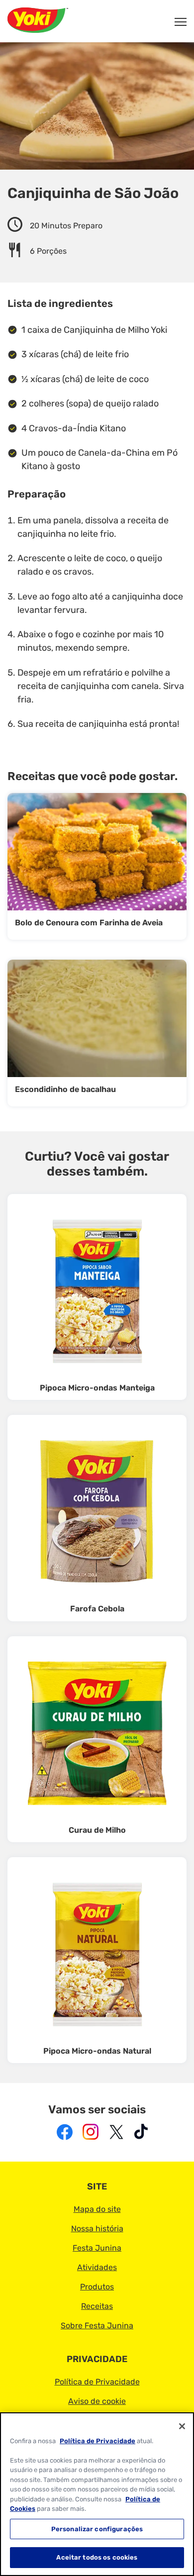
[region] (97, 2494)
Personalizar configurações (97, 2529)
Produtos (97, 2287)
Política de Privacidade (97, 2382)
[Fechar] (182, 2426)
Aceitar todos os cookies (97, 2557)
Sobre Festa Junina (97, 2326)
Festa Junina (97, 2248)
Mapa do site (97, 2209)
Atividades (97, 2267)
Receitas (97, 2306)
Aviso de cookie (97, 2401)
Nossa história (97, 2229)
